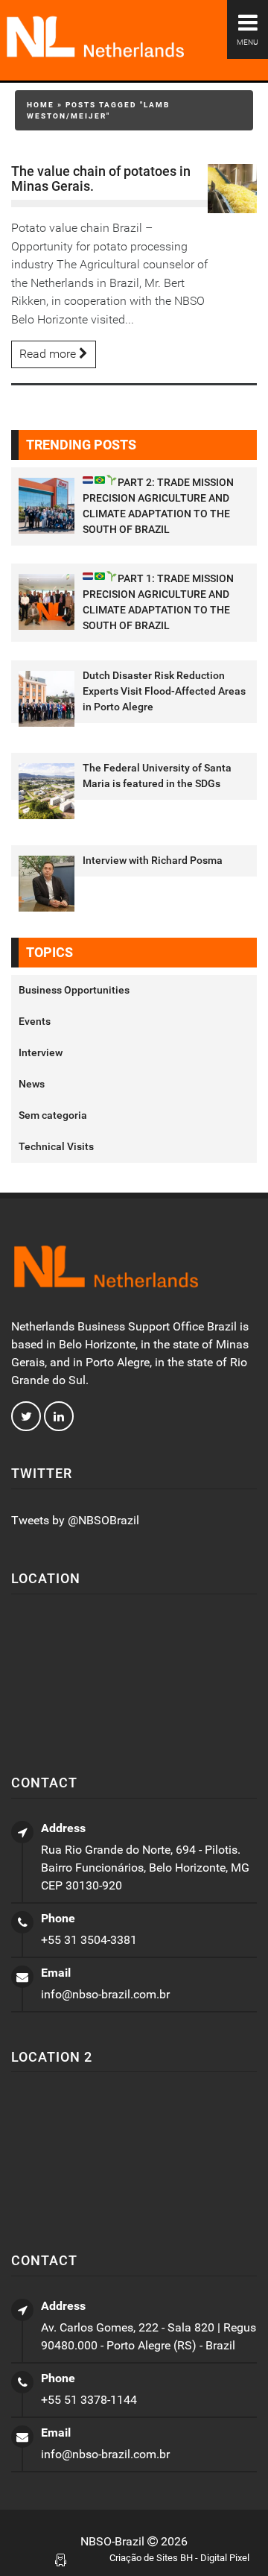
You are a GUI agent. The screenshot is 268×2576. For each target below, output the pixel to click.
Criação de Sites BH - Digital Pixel (179, 2558)
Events (35, 1021)
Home (41, 105)
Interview (41, 1052)
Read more (49, 354)
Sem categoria (53, 1115)
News (32, 1084)
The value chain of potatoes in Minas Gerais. (101, 179)
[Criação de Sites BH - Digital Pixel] (61, 2559)
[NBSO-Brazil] (134, 38)
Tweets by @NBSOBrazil (75, 1520)
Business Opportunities (74, 990)
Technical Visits (56, 1146)
